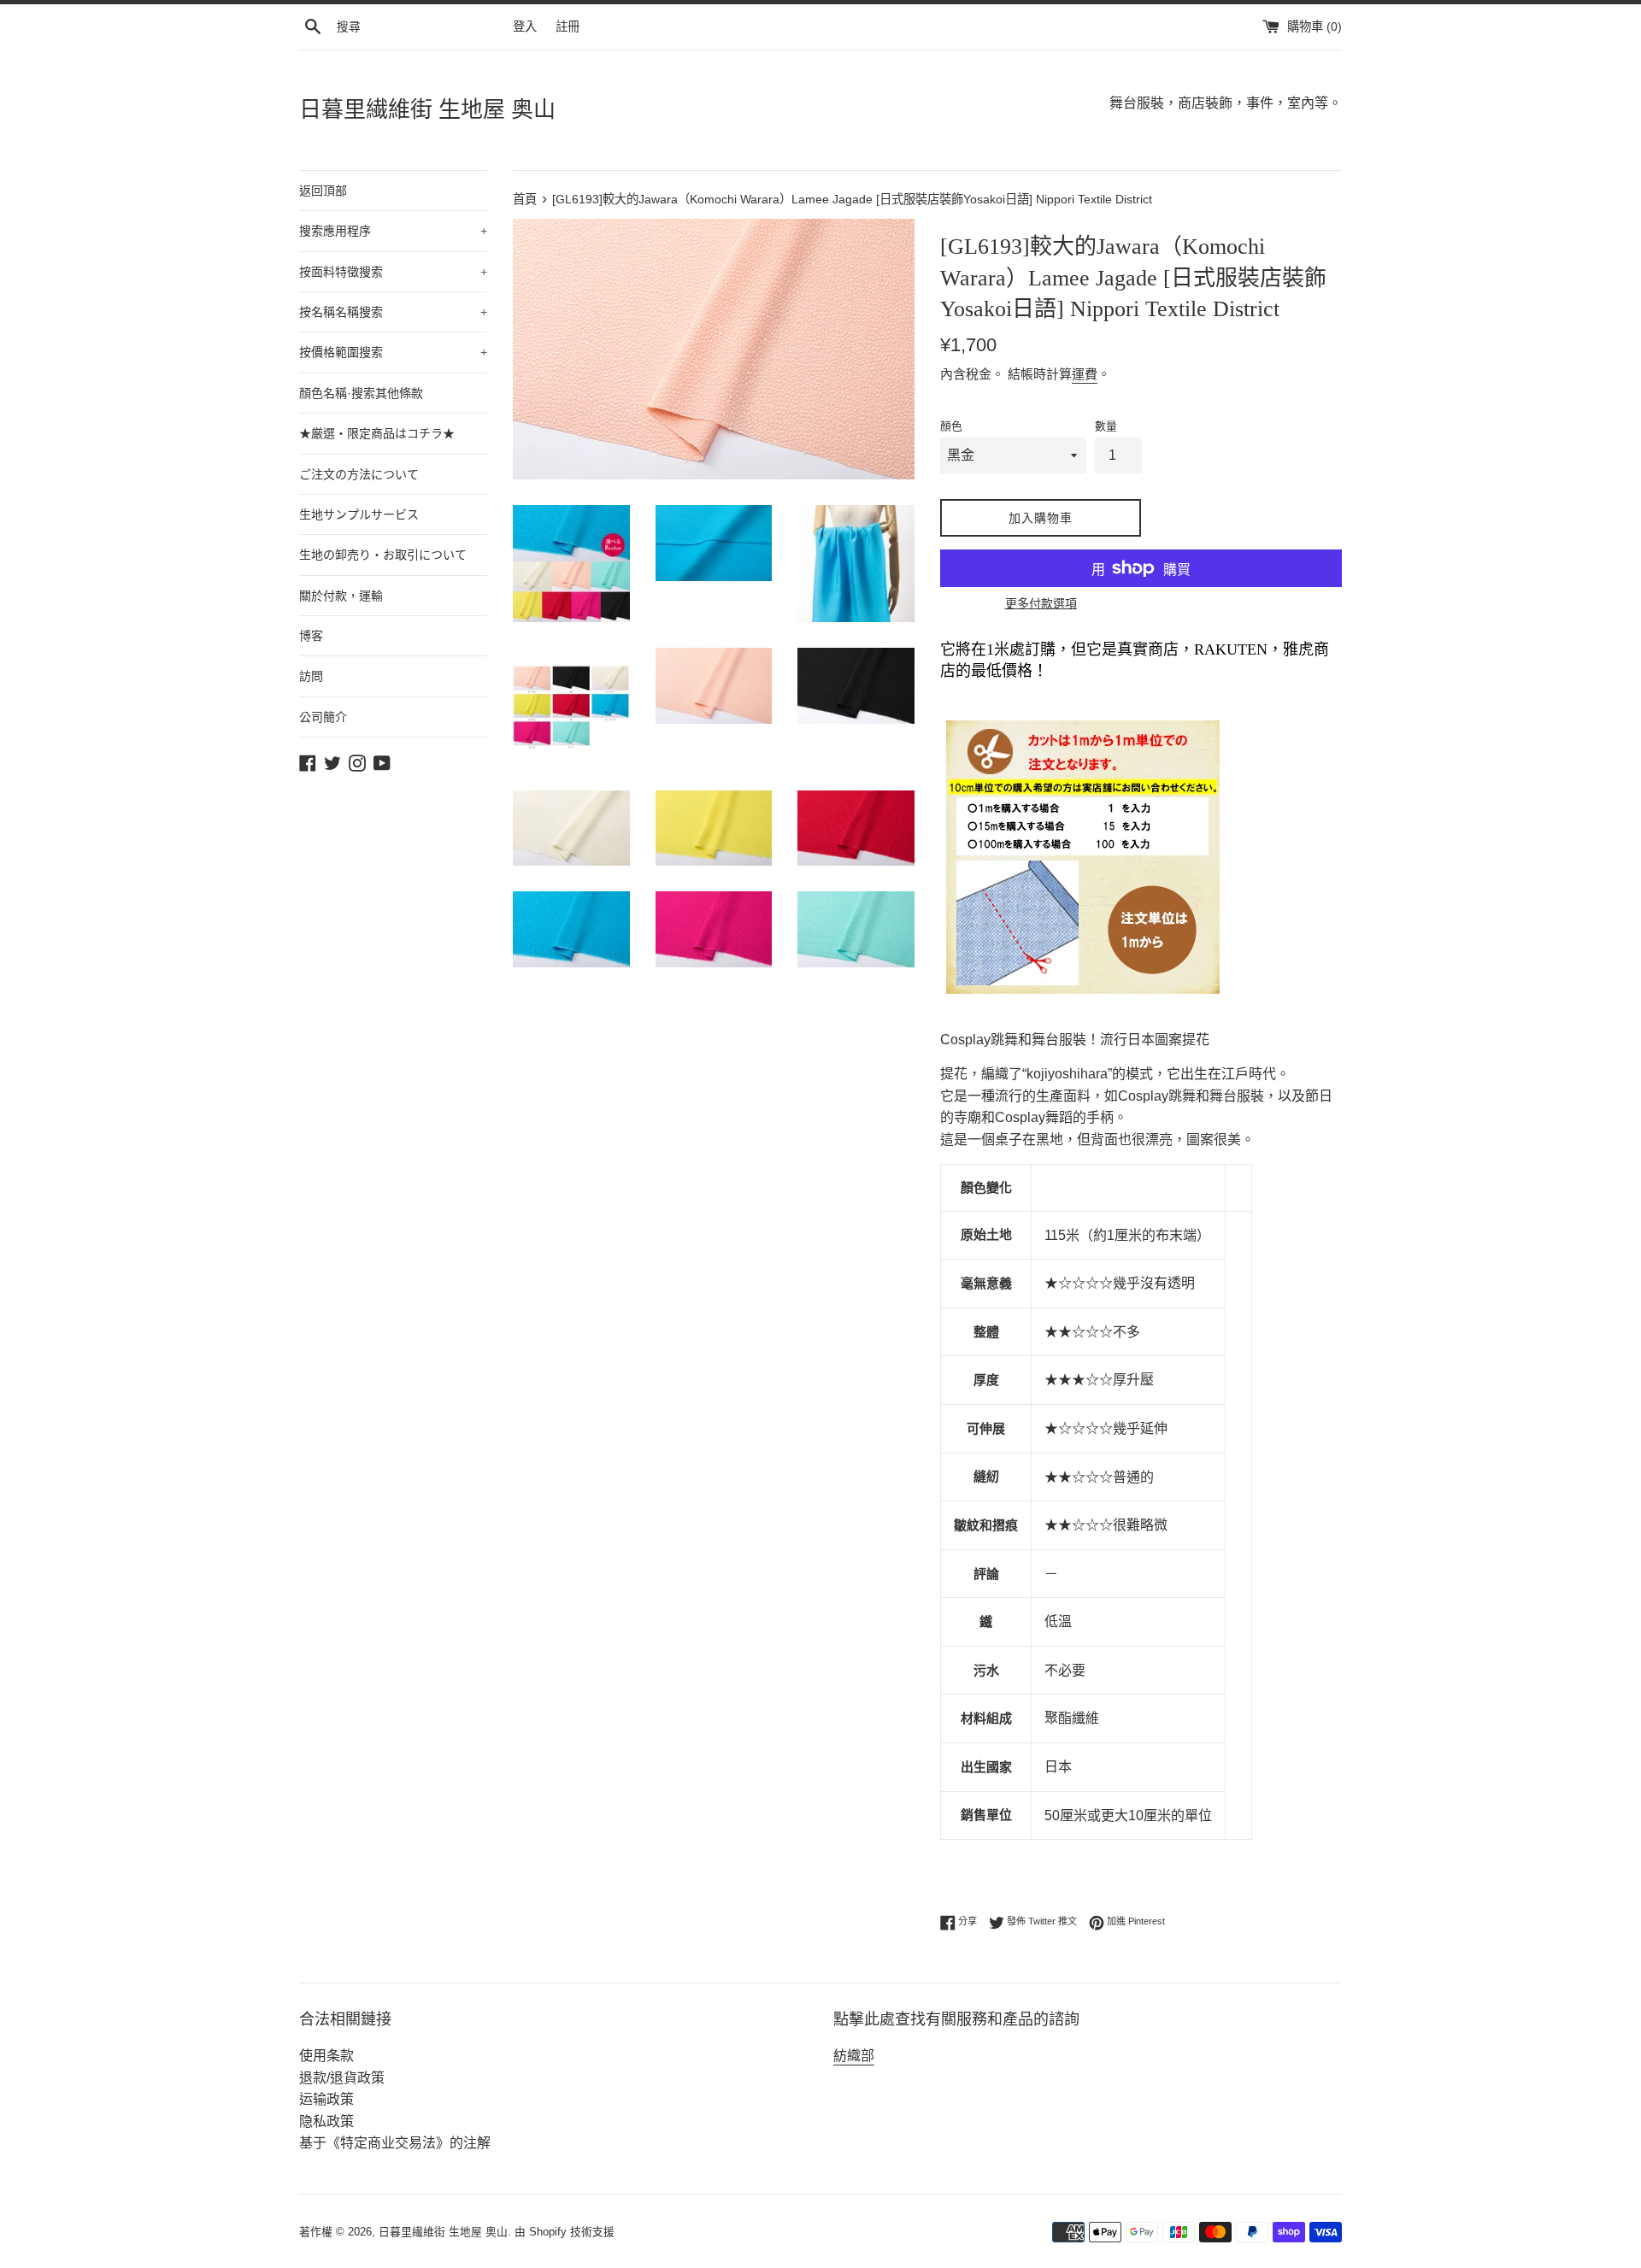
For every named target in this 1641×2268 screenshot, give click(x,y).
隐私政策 (326, 2121)
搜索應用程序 (393, 231)
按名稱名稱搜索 (393, 312)
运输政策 (326, 2099)
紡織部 (854, 2056)
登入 (525, 26)
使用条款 (326, 2056)
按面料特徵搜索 (393, 272)
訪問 (311, 676)
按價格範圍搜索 (393, 352)
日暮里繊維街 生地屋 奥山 (427, 110)
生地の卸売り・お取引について (383, 555)
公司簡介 (323, 717)
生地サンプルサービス (359, 514)
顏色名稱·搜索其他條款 (361, 393)
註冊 (568, 26)
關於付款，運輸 (341, 596)
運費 (1085, 374)
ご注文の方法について (359, 474)
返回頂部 (323, 191)
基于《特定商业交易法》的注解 (395, 2143)
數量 (1106, 426)
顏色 (951, 426)
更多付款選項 (1041, 603)
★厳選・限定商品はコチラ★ (377, 433)
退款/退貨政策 (342, 2078)
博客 (311, 636)
